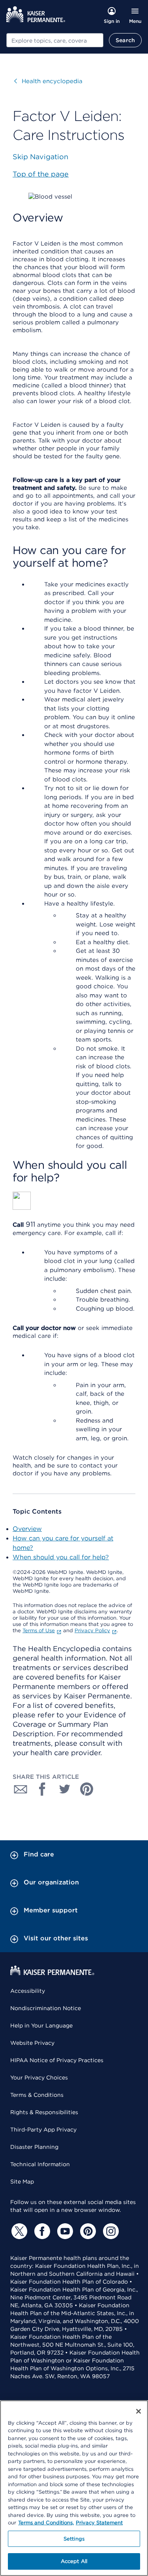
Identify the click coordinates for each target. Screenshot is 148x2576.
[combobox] (55, 40)
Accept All (74, 2561)
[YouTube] (64, 2231)
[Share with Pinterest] (87, 1789)
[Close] (139, 2411)
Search (125, 40)
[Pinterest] (87, 2231)
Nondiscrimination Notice (46, 2008)
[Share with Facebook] (43, 1789)
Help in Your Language (41, 2025)
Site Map (22, 2182)
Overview (27, 1529)
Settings (74, 2539)
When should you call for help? (61, 1557)
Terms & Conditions (37, 2095)
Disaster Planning (34, 2147)
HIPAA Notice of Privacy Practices (57, 2060)
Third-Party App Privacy (43, 2130)
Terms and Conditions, (46, 2523)
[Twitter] (18, 2231)
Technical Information (40, 2164)
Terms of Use (39, 1630)
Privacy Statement (99, 2523)
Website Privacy (32, 2043)
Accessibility (28, 1991)
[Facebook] (41, 2231)
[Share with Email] (21, 1789)
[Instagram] (110, 2231)
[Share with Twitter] (65, 1789)
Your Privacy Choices (39, 2078)
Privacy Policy (92, 1630)
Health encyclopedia (48, 81)
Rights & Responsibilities (44, 2112)
